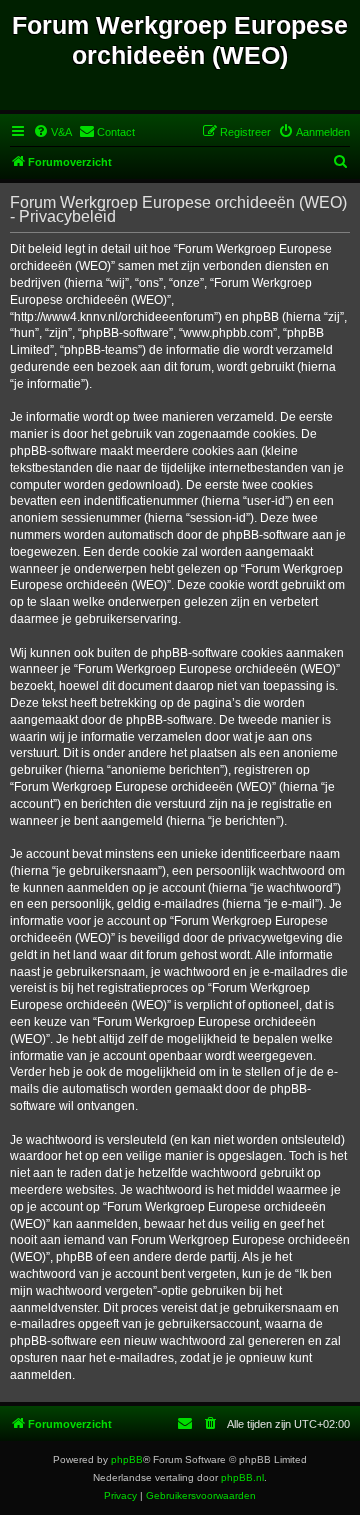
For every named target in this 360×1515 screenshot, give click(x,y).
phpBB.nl (242, 1477)
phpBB (127, 1459)
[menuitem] (52, 132)
